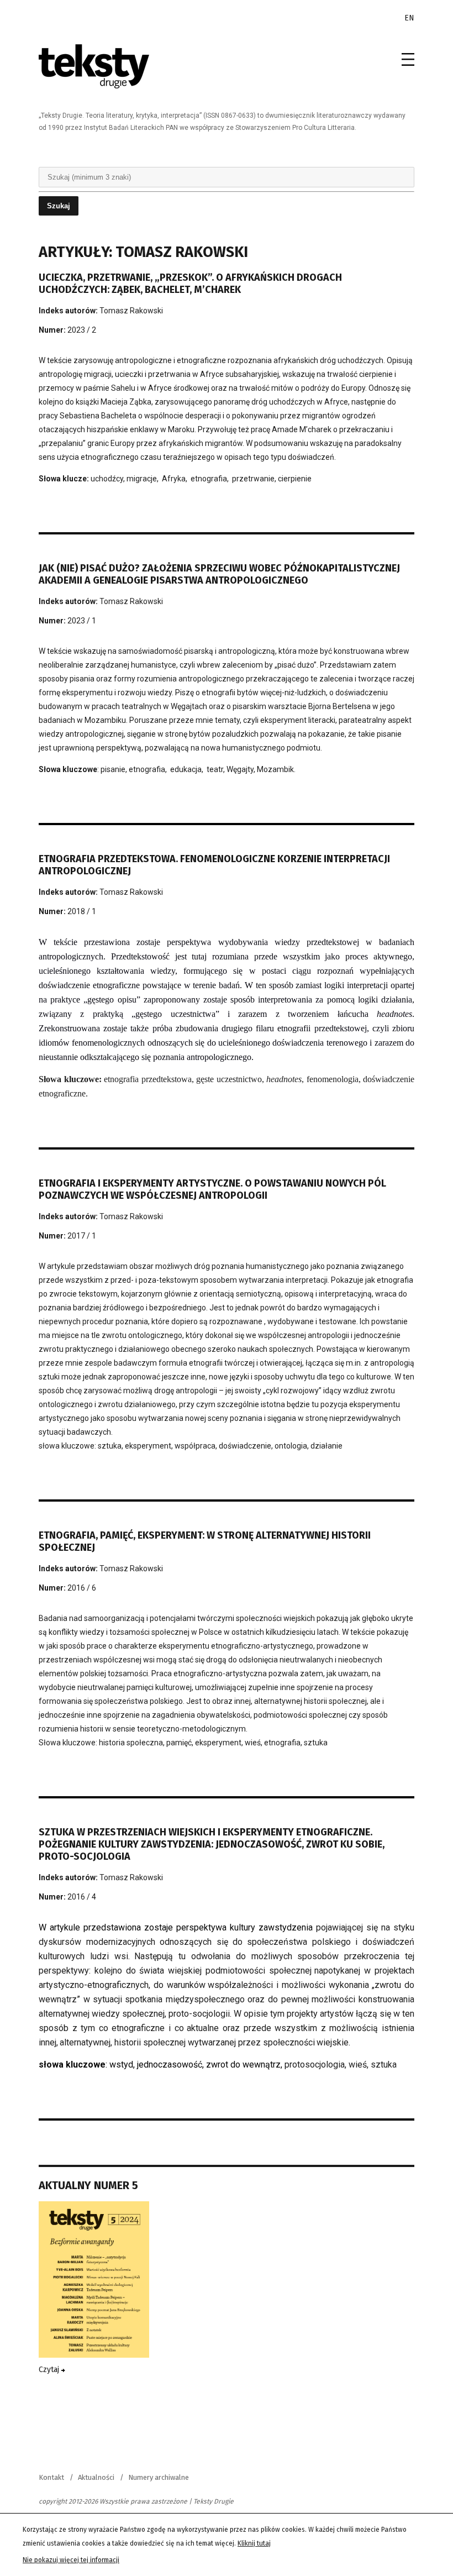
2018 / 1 (82, 911)
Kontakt (51, 2477)
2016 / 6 (82, 1588)
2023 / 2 (82, 330)
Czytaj (50, 2370)
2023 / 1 (82, 621)
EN (409, 18)
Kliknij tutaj (254, 2543)
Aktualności (96, 2477)
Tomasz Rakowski (131, 311)
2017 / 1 (82, 1236)
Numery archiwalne (159, 2477)
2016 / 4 (82, 1897)
